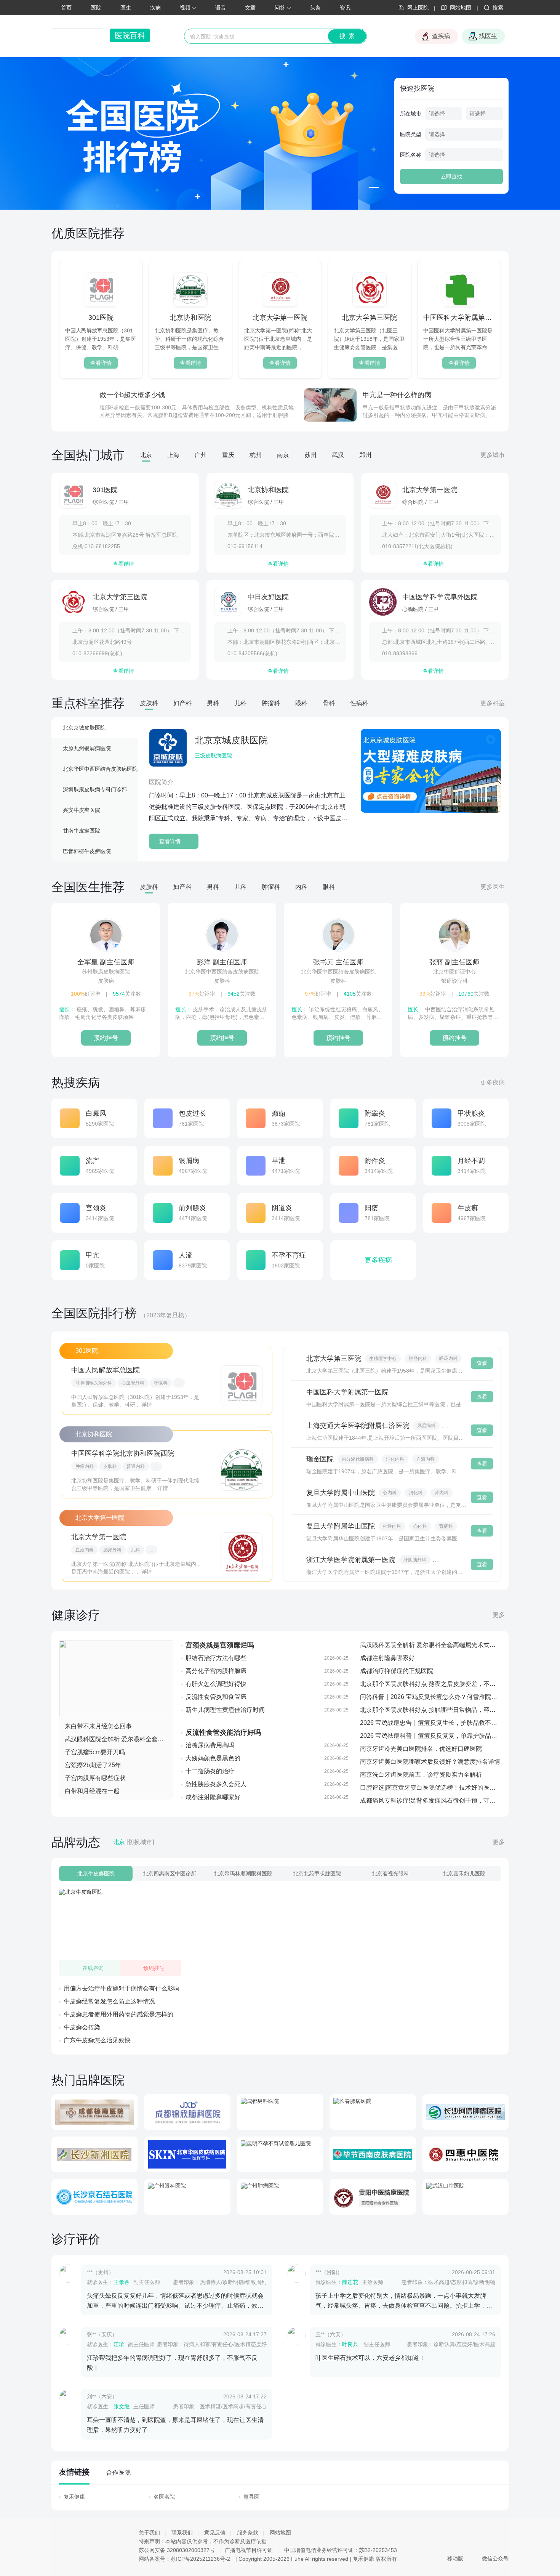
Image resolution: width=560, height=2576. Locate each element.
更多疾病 (493, 1082)
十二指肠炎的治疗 (210, 1771)
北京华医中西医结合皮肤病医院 (100, 769)
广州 (201, 455)
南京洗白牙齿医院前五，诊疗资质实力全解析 (421, 1775)
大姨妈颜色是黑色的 (213, 1758)
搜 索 (347, 36)
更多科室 (493, 703)
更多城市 (493, 455)
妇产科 (182, 703)
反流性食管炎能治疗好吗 (223, 1732)
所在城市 (411, 114)
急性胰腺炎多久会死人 (216, 1784)
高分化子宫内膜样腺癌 (216, 1671)
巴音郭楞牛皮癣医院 (87, 851)
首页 (66, 8)
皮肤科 (149, 703)
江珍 (119, 2344)
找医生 (488, 36)
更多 (499, 1615)
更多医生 (493, 887)
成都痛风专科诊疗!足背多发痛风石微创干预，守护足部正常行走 (446, 1800)
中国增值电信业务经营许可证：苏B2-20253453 (341, 2550)
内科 (301, 887)
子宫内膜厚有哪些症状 (95, 1778)
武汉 (338, 455)
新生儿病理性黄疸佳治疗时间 (225, 1710)
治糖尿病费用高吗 (210, 1745)
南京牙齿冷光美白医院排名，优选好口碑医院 (421, 1749)
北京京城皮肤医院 (84, 728)
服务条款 (248, 2533)
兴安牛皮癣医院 (82, 810)
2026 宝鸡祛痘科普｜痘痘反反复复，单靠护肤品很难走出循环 (444, 1736)
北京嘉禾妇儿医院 (464, 1873)
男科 (213, 703)
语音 (221, 8)
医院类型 (411, 134)
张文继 (122, 2406)
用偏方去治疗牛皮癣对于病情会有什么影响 (122, 1988)
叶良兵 (351, 2344)
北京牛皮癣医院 (96, 1873)
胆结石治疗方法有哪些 (216, 1658)
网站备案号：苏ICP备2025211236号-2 (184, 2559)
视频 (185, 8)
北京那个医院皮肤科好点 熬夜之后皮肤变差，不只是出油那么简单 (449, 1684)
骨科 (329, 703)
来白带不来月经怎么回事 (98, 1726)
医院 (96, 8)
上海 (173, 455)
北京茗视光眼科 (390, 1873)
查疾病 (441, 36)
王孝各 (122, 2282)
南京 (283, 455)
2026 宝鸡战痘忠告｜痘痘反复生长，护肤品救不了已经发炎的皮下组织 (456, 1723)
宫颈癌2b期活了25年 (93, 1765)
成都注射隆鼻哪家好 (213, 1797)
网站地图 (280, 2533)
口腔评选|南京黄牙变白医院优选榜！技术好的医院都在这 (437, 1788)
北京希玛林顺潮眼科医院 (243, 1873)
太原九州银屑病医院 (87, 748)
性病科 (359, 703)
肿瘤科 (271, 703)
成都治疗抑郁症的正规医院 (397, 1671)
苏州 (310, 455)
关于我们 (149, 2533)
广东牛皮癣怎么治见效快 (97, 2040)
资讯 (345, 8)
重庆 (228, 455)
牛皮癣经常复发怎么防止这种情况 (109, 2001)
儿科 (240, 703)
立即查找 (451, 176)
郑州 (365, 455)
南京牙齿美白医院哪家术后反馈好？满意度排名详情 (430, 1762)
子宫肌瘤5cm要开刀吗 (95, 1752)
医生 (126, 8)
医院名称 (411, 155)
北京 (146, 455)
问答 (280, 8)
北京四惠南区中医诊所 (170, 1873)
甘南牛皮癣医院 (82, 831)
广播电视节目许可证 (249, 2550)
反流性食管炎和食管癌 (216, 1697)
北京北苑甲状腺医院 (317, 1873)
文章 (250, 8)
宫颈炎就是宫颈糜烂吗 (220, 1645)
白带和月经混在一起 (92, 1791)
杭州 (256, 455)
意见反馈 (215, 2533)
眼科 (301, 703)
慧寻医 (251, 2497)
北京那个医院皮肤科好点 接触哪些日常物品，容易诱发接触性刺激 (449, 1710)
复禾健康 (74, 2497)
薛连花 (350, 2282)
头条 (315, 8)
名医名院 (164, 2497)
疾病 (155, 8)
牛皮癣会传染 (82, 2027)
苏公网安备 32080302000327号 (177, 2550)
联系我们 (182, 2533)
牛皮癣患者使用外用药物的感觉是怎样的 (118, 2014)
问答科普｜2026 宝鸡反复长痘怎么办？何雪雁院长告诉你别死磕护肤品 (456, 1697)
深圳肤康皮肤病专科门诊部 (95, 789)
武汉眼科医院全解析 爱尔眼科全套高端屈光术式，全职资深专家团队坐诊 (163, 1739)
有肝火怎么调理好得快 (216, 1684)
